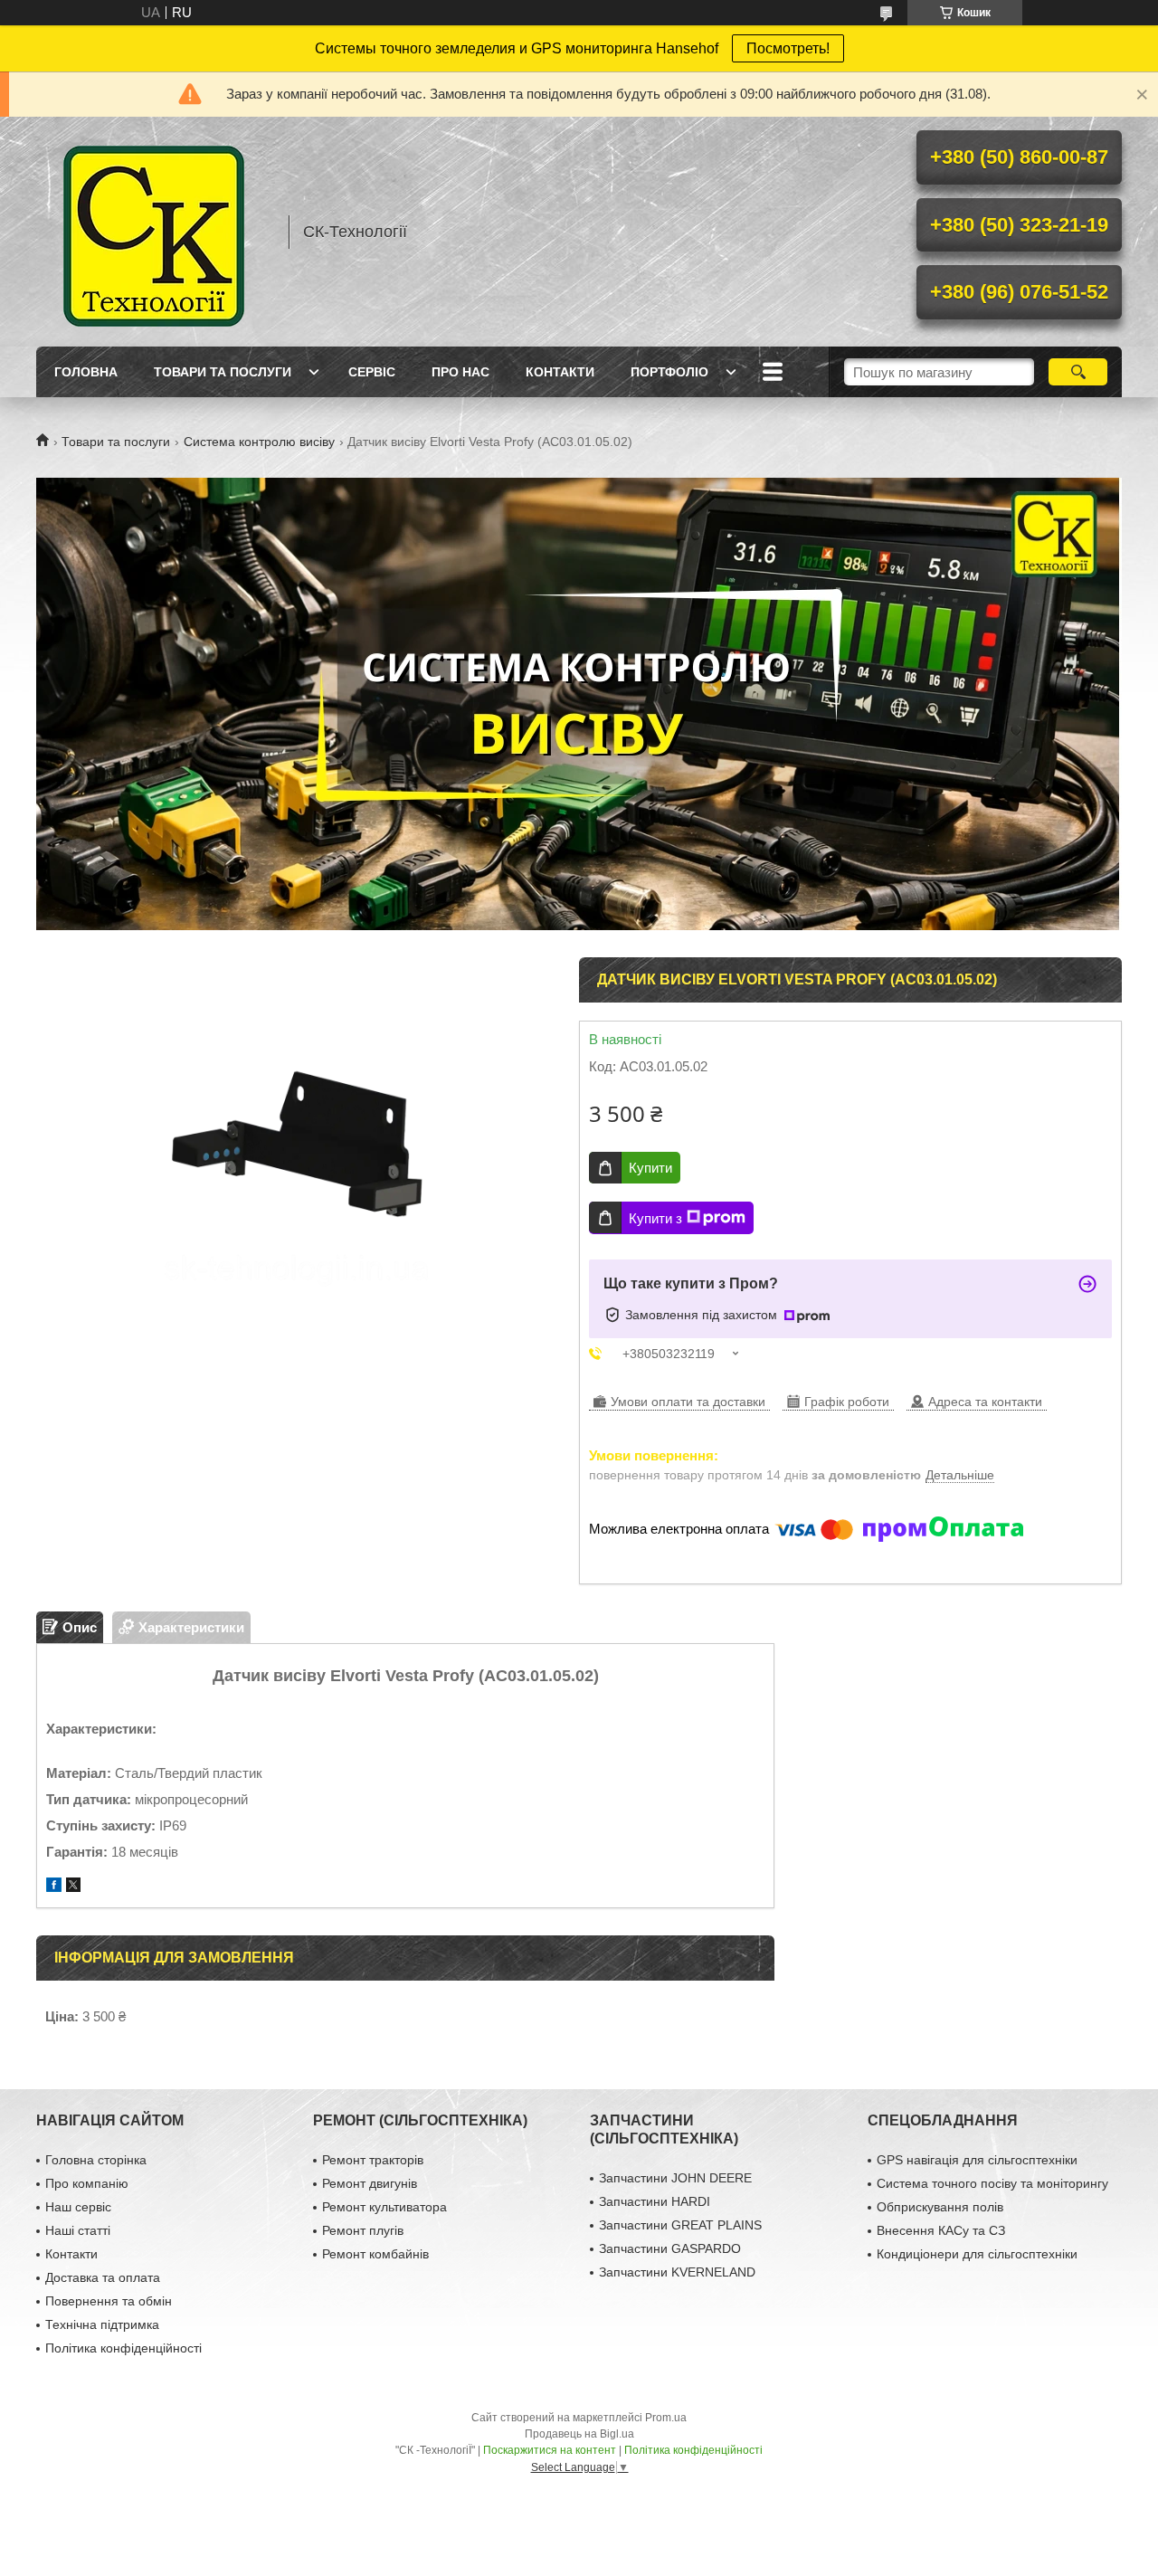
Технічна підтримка (102, 2324)
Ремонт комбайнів (375, 2254)
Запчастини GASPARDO (670, 2248)
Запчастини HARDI (655, 2201)
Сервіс (372, 372)
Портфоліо (669, 372)
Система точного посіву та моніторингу (992, 2183)
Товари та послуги (223, 372)
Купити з (655, 1218)
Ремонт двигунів (370, 2183)
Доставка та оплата (103, 2277)
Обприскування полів (940, 2207)
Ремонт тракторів (373, 2160)
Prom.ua (666, 2418)
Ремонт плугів (363, 2230)
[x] (73, 1887)
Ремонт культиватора (384, 2207)
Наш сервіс (78, 2207)
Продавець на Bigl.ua (579, 2434)
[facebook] (54, 1887)
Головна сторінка (96, 2160)
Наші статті (78, 2230)
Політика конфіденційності (123, 2348)
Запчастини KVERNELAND (677, 2272)
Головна (86, 372)
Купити (650, 1168)
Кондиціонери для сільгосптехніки (977, 2254)
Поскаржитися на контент (550, 2450)
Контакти (560, 372)
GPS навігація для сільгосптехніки (977, 2160)
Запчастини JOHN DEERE (675, 2178)
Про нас (460, 372)
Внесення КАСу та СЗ (941, 2230)
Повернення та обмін (109, 2301)
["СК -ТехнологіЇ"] (154, 232)
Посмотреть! (788, 48)
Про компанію (87, 2183)
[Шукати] (1078, 372)
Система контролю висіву (259, 442)
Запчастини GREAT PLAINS (680, 2225)
